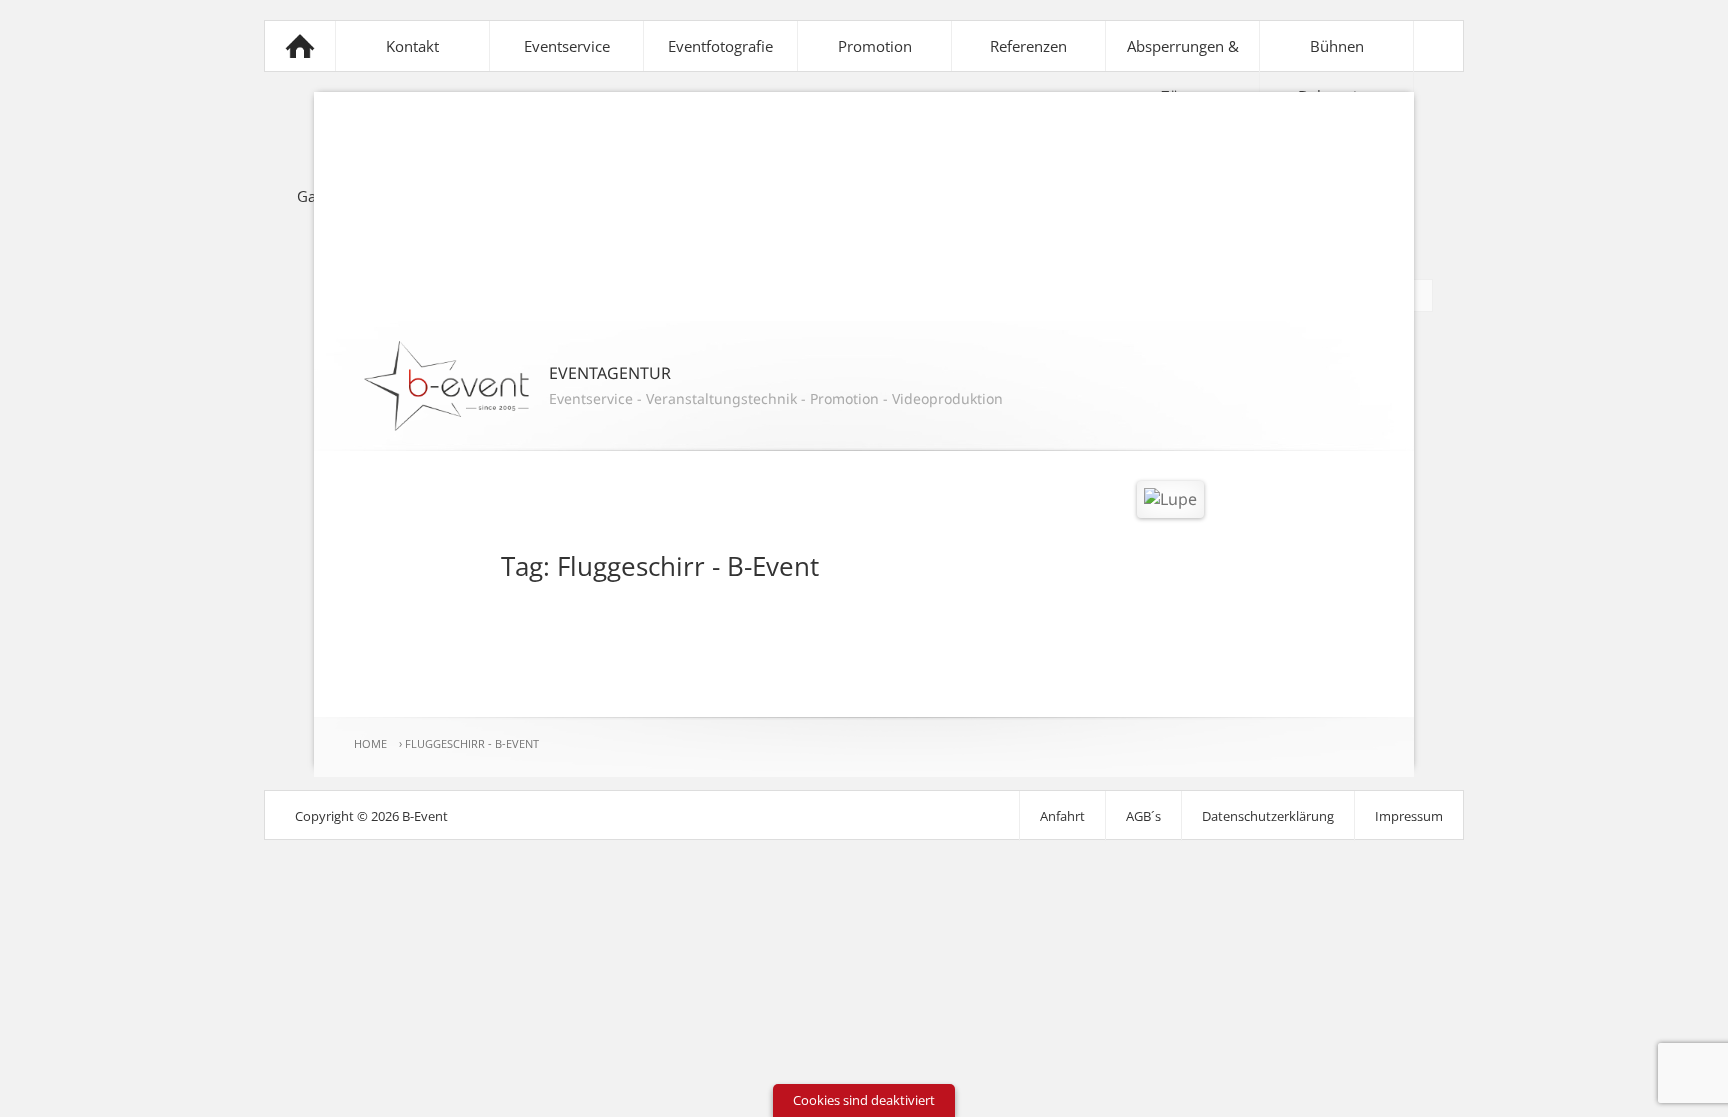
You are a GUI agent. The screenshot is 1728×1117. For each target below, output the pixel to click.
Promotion (875, 46)
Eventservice (567, 46)
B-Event (300, 46)
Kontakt (412, 46)
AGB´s (1143, 816)
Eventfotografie (720, 46)
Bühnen (1337, 46)
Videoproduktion (947, 398)
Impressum (1409, 816)
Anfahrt (1062, 816)
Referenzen (1028, 46)
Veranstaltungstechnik (721, 398)
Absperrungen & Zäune (1183, 71)
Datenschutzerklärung (1268, 816)
